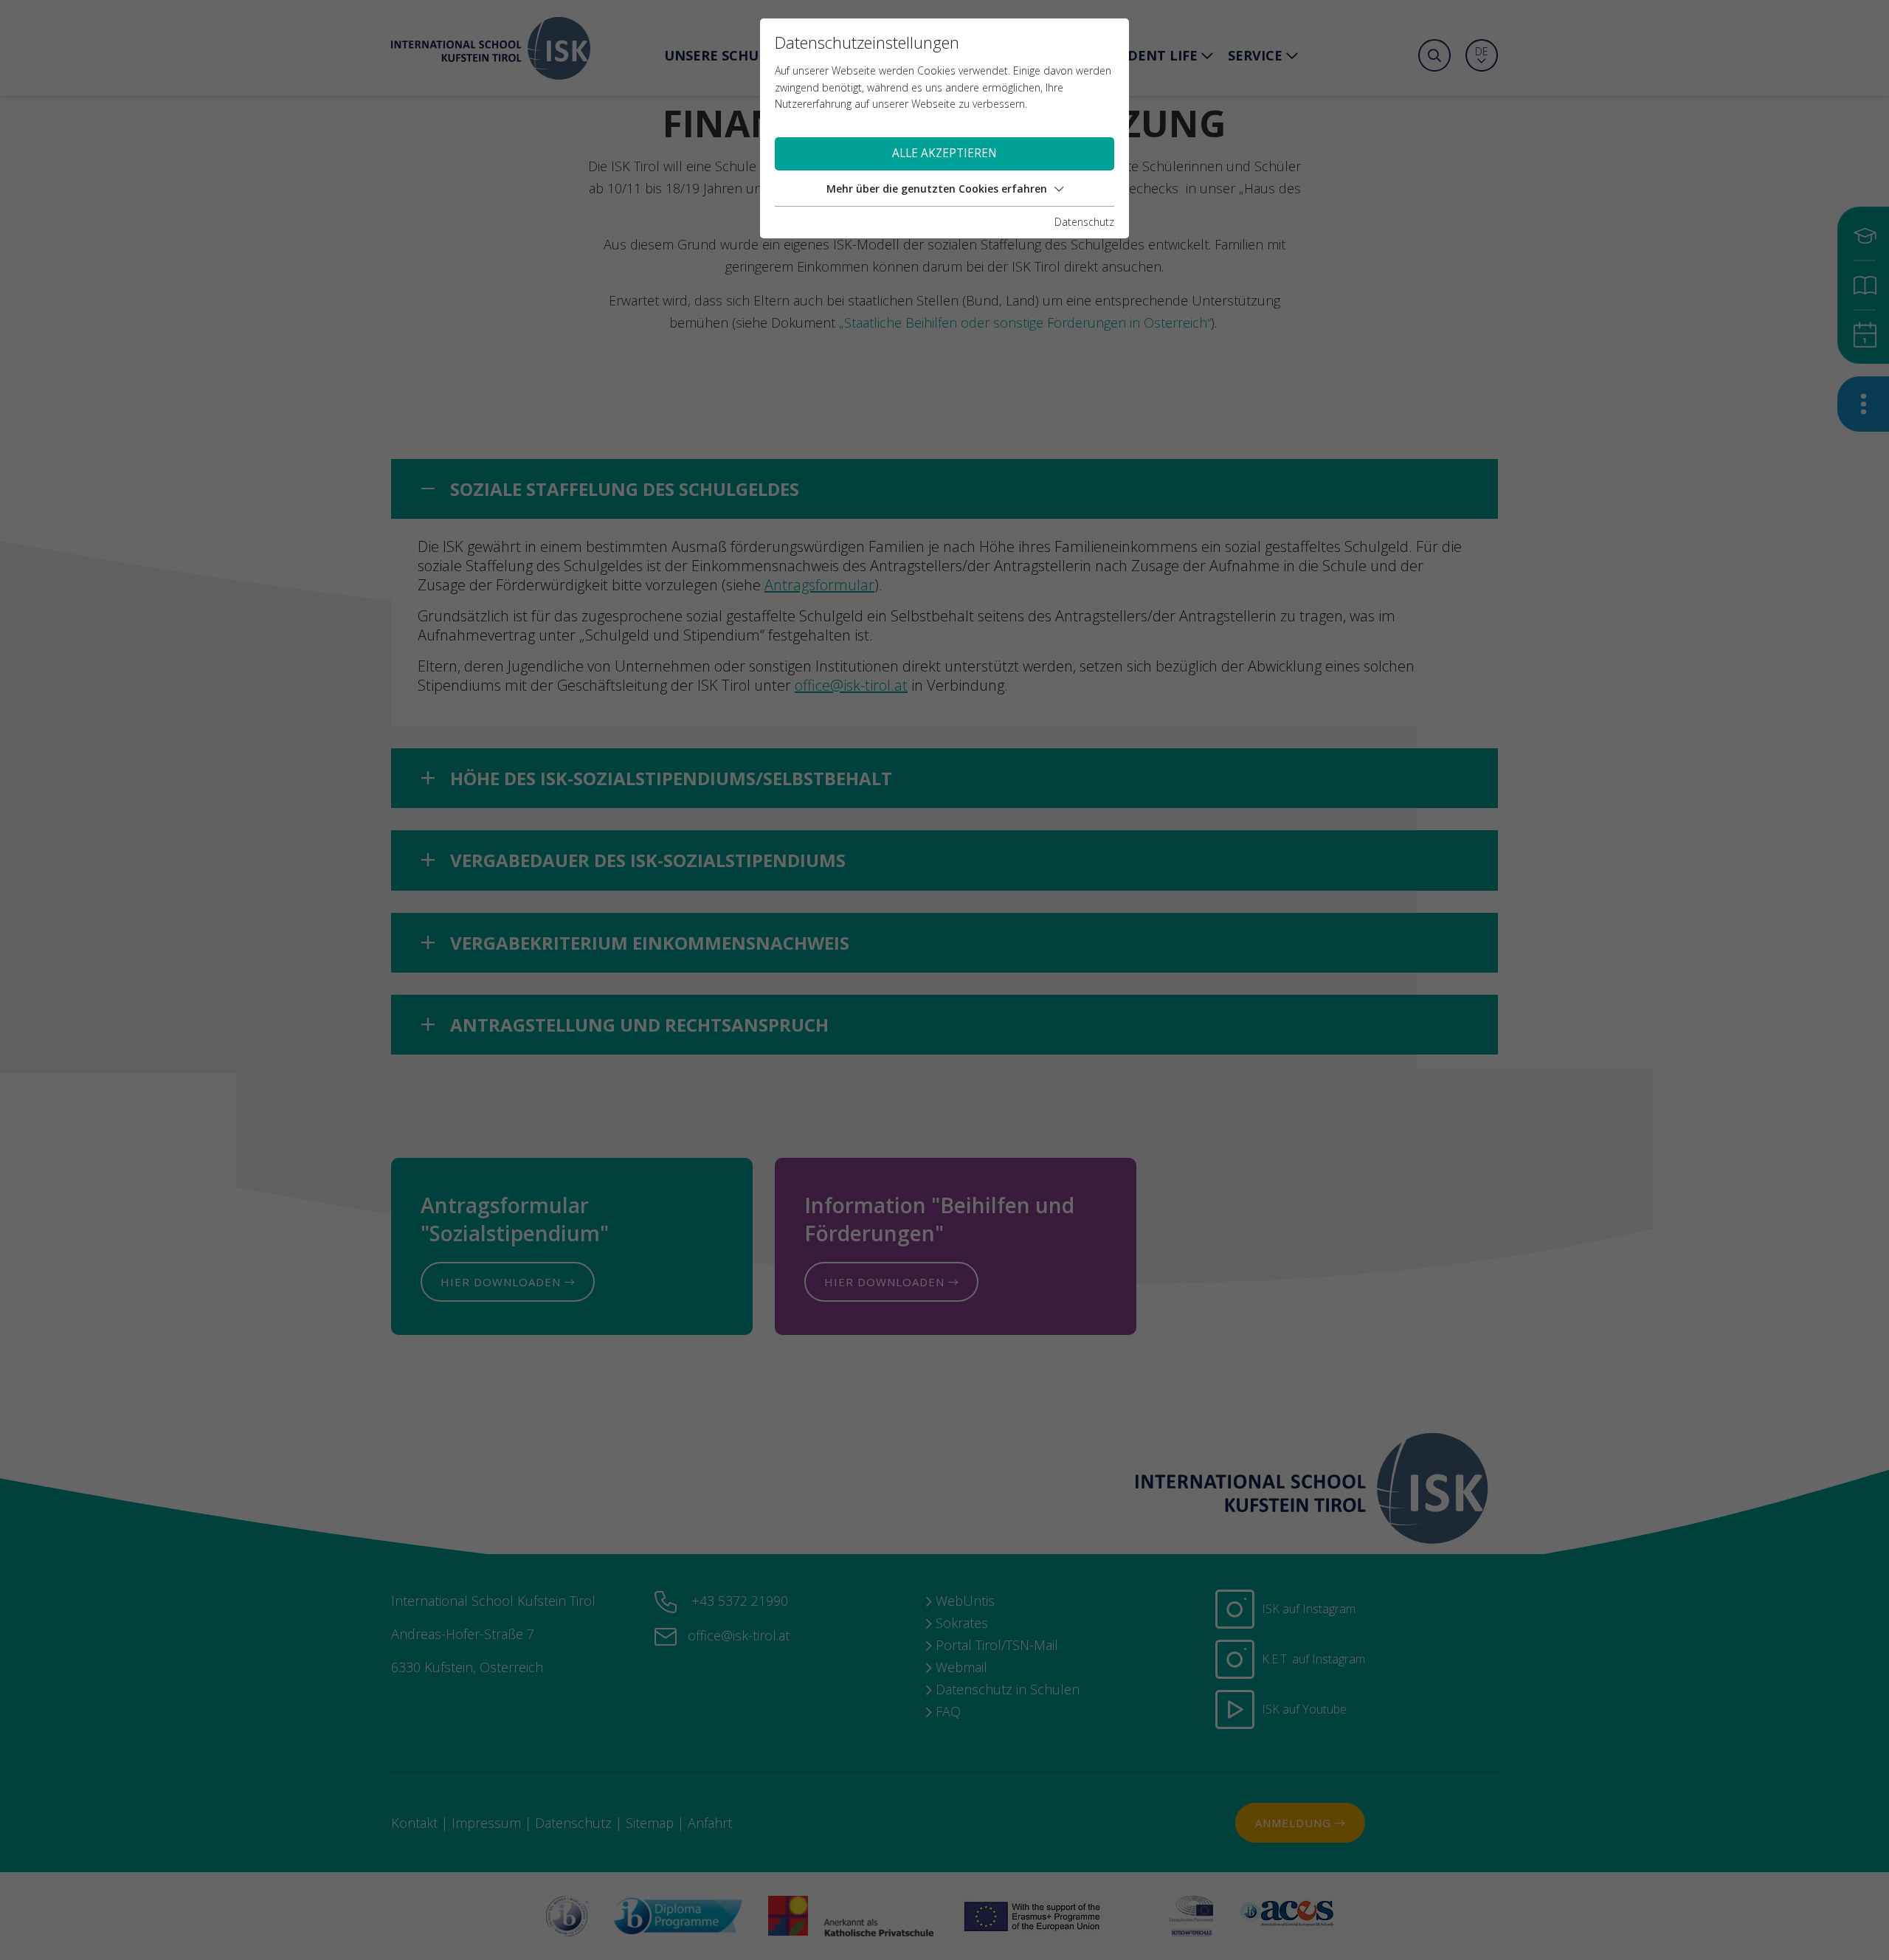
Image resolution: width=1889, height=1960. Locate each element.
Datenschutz (1084, 222)
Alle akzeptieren (944, 153)
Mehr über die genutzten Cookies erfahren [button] (937, 189)
